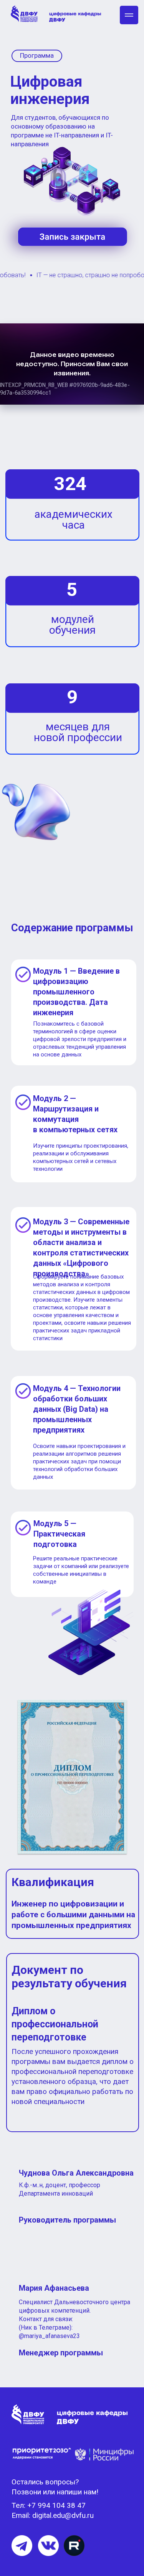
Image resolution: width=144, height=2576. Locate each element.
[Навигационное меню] (129, 15)
